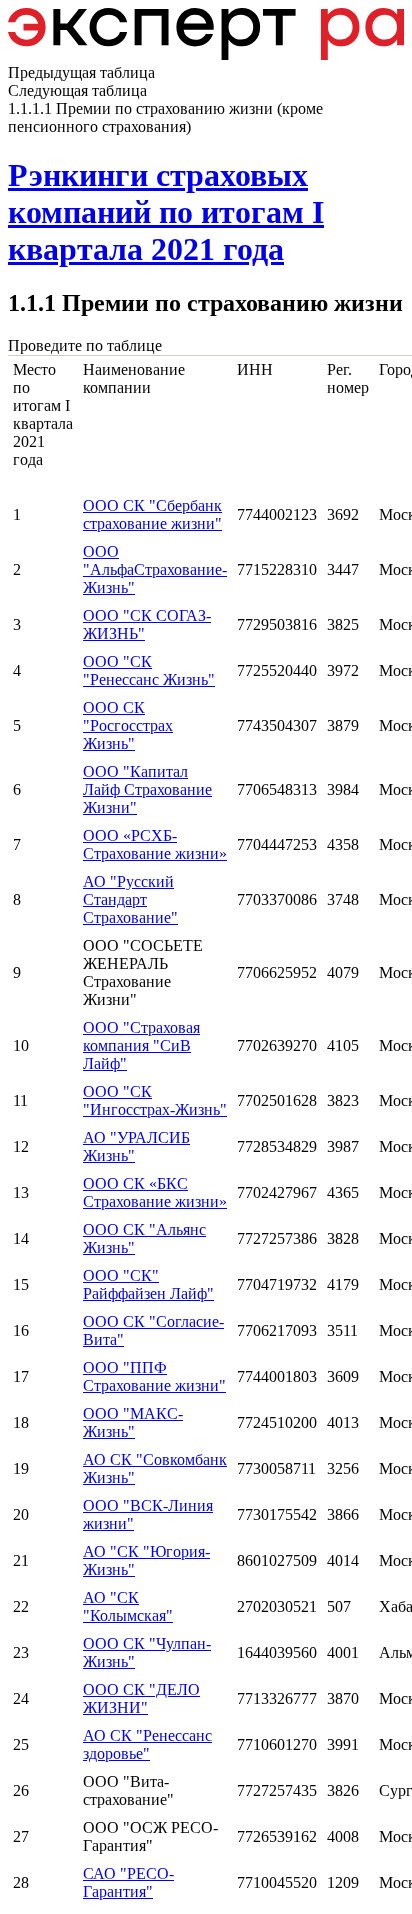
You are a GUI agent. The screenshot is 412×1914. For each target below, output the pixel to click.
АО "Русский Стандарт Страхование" (130, 899)
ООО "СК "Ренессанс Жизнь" (149, 670)
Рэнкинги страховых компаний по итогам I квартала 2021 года (166, 212)
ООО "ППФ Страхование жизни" (154, 1376)
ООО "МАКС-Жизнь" (133, 1422)
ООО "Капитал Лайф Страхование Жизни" (147, 789)
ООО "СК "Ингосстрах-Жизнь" (155, 1100)
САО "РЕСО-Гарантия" (128, 1882)
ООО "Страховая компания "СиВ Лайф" (141, 1045)
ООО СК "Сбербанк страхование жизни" (152, 514)
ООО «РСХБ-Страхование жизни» (155, 844)
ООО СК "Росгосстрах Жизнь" (128, 725)
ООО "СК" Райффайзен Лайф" (148, 1284)
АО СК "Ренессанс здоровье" (147, 1744)
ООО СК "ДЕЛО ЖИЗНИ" (141, 1698)
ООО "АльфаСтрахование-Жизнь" (155, 569)
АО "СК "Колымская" (128, 1606)
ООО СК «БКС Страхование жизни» (155, 1192)
